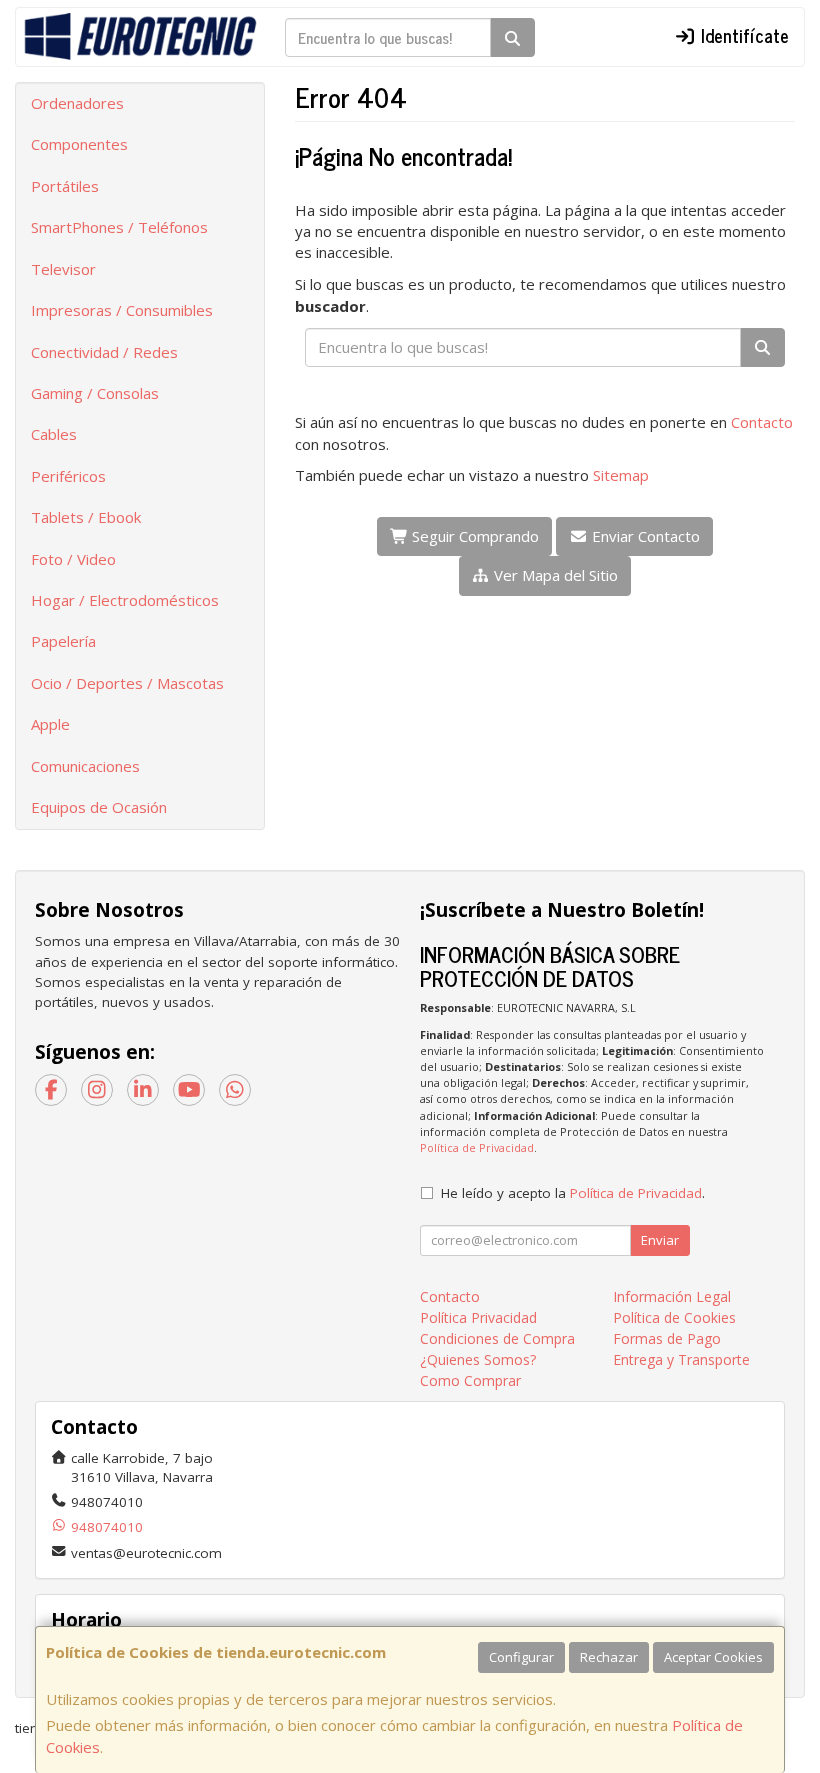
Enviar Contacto (644, 536)
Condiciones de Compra (497, 1338)
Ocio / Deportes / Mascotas (127, 683)
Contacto (762, 422)
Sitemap (621, 475)
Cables (54, 434)
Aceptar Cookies (713, 1657)
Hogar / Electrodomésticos (125, 600)
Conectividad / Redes (104, 352)
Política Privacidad (478, 1317)
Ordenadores (77, 103)
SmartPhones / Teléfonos (119, 227)
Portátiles (65, 186)
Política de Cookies (674, 1317)
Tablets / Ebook (86, 517)
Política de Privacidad (477, 1147)
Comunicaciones (85, 766)
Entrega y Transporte (681, 1359)
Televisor (63, 269)
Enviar (660, 1240)
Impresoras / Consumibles (122, 310)
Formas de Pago (667, 1338)
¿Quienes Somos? (478, 1359)
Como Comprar (470, 1380)
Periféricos (68, 476)
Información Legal (672, 1296)
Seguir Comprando (473, 536)
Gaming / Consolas (95, 393)
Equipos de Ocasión (99, 807)
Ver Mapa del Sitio (554, 575)
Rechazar (609, 1657)
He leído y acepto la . (573, 1193)
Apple (50, 724)
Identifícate (742, 35)
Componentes (79, 144)
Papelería (63, 641)
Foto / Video (73, 559)
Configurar (521, 1657)
